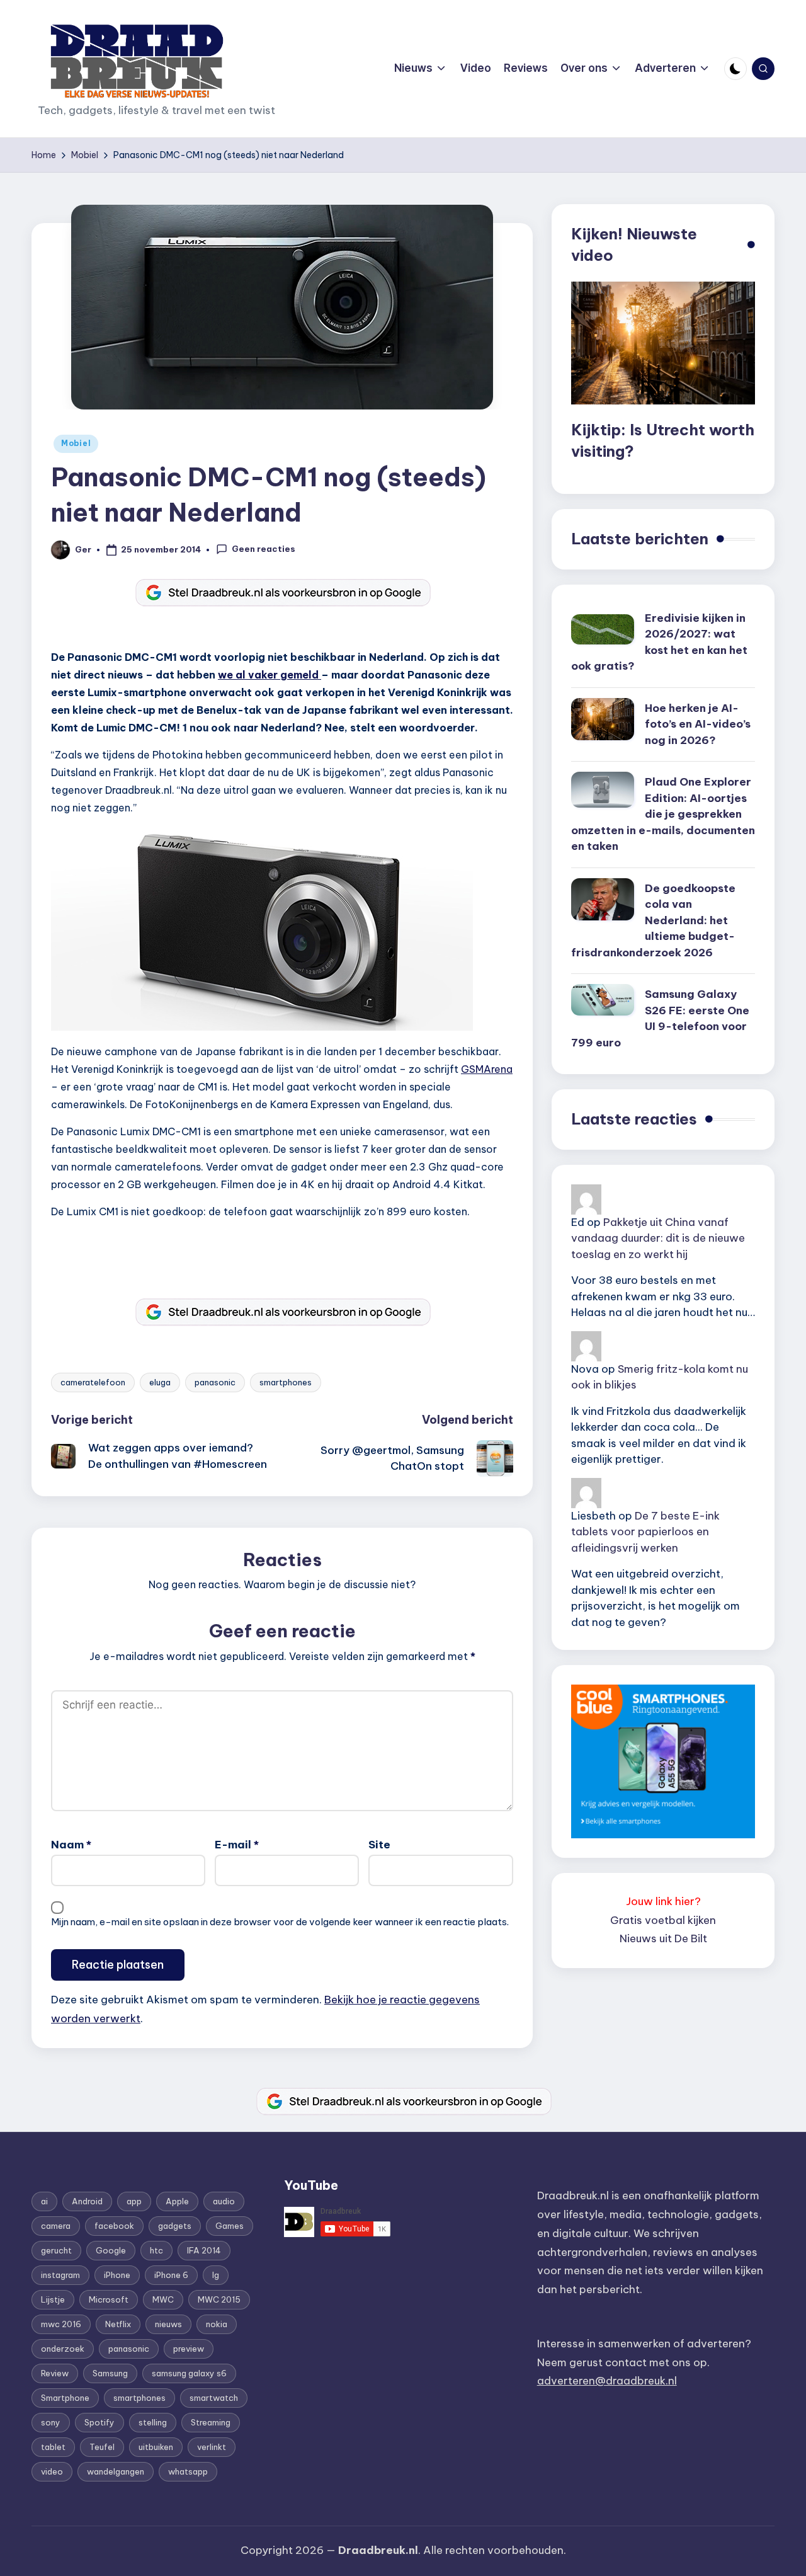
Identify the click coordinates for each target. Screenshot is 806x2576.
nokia (217, 2324)
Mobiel (76, 443)
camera (56, 2226)
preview (189, 2349)
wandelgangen (116, 2471)
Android (87, 2201)
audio (224, 2201)
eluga (160, 1382)
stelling (153, 2422)
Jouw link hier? (663, 1901)
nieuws (168, 2324)
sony (51, 2422)
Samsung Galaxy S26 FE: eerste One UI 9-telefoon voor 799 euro (660, 1018)
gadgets (175, 2226)
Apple (177, 2201)
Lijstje (53, 2299)
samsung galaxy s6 (189, 2373)
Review (55, 2373)
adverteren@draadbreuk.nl (607, 2381)
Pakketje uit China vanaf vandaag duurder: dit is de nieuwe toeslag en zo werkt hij (658, 1238)
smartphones (286, 1382)
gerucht (56, 2250)
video (52, 2471)
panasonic (215, 1382)
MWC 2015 (219, 2299)
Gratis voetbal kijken (663, 1920)
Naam (71, 1845)
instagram (60, 2275)
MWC (163, 2299)
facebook (114, 2226)
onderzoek (63, 2349)
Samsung (110, 2373)
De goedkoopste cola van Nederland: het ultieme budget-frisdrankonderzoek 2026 (653, 920)
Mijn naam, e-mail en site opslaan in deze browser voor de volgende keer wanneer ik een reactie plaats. (280, 1922)
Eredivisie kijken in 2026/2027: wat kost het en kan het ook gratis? (659, 642)
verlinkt (212, 2447)
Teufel (102, 2447)
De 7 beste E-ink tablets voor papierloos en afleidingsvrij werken (645, 1532)
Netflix (118, 2324)
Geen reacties (264, 549)
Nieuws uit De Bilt (663, 1938)
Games (230, 2226)
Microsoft (109, 2299)
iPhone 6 (171, 2275)
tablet (53, 2447)
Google (111, 2250)
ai (44, 2201)
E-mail (237, 1845)
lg (216, 2275)
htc (156, 2250)
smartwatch (214, 2398)
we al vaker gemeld (270, 675)
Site (379, 1845)
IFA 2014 (204, 2250)
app (134, 2201)
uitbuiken (156, 2447)
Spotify (99, 2422)
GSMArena (487, 1069)
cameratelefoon (93, 1382)
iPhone (117, 2275)
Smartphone (65, 2398)
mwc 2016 (61, 2324)
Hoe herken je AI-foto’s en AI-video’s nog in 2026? (698, 724)
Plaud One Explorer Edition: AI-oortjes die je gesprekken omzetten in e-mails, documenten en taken (663, 814)
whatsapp (188, 2471)
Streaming (211, 2422)
